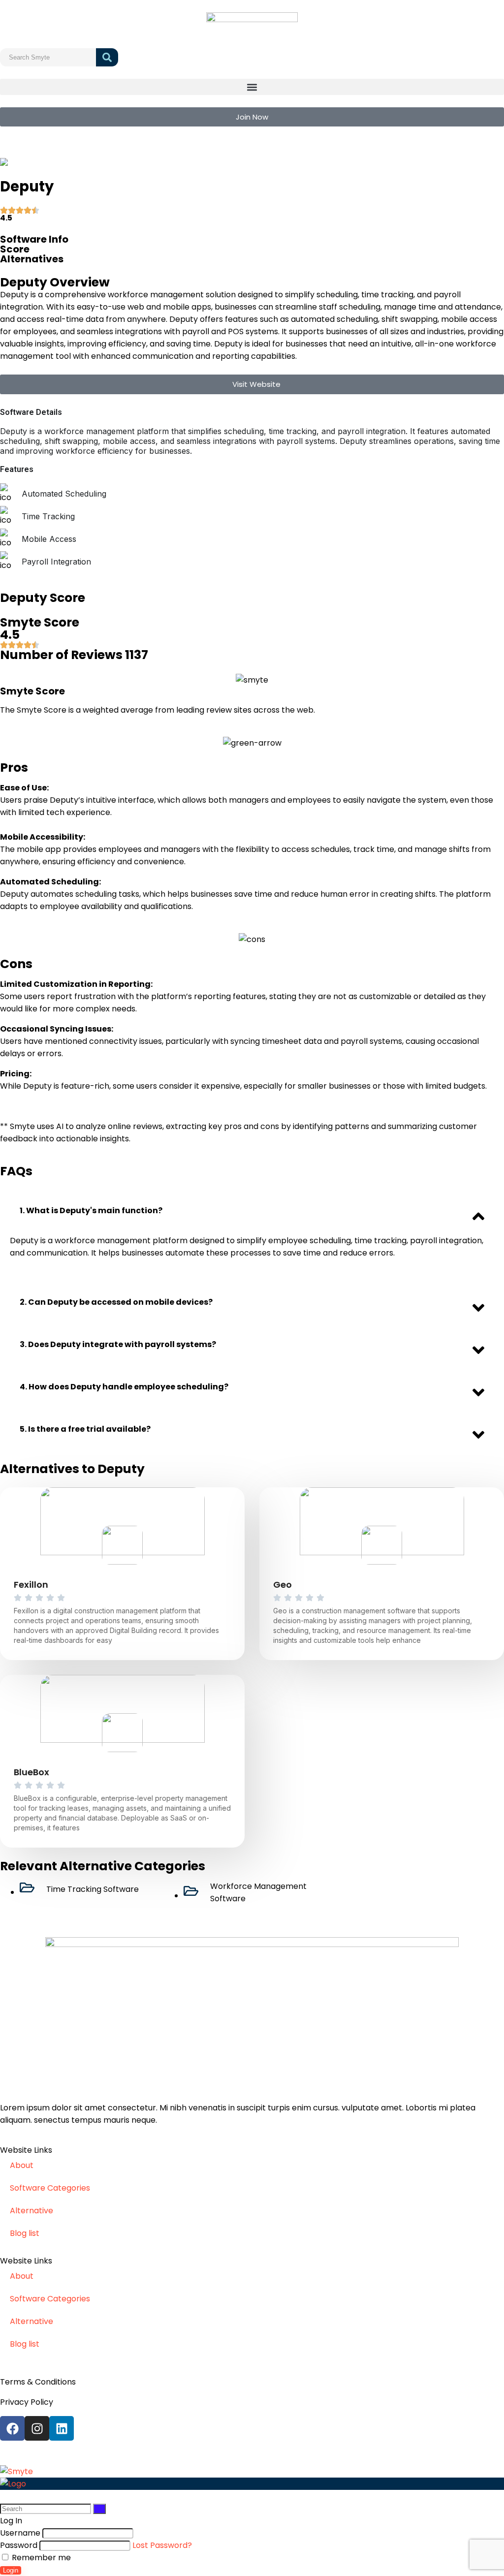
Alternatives (32, 259)
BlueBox (31, 1772)
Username (20, 2533)
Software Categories (50, 2188)
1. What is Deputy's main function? (91, 1210)
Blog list (25, 2233)
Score (15, 249)
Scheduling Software (76, 162)
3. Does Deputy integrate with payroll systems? (118, 1344)
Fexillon (31, 1585)
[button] (252, 87)
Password (19, 2545)
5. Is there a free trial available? (85, 1429)
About (22, 2165)
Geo (283, 1585)
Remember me (40, 2558)
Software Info (34, 239)
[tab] (252, 1211)
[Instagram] (37, 2428)
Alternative (31, 2211)
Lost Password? (162, 2545)
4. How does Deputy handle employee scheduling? (124, 1387)
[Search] (99, 2509)
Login (11, 2570)
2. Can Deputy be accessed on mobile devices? (116, 1302)
